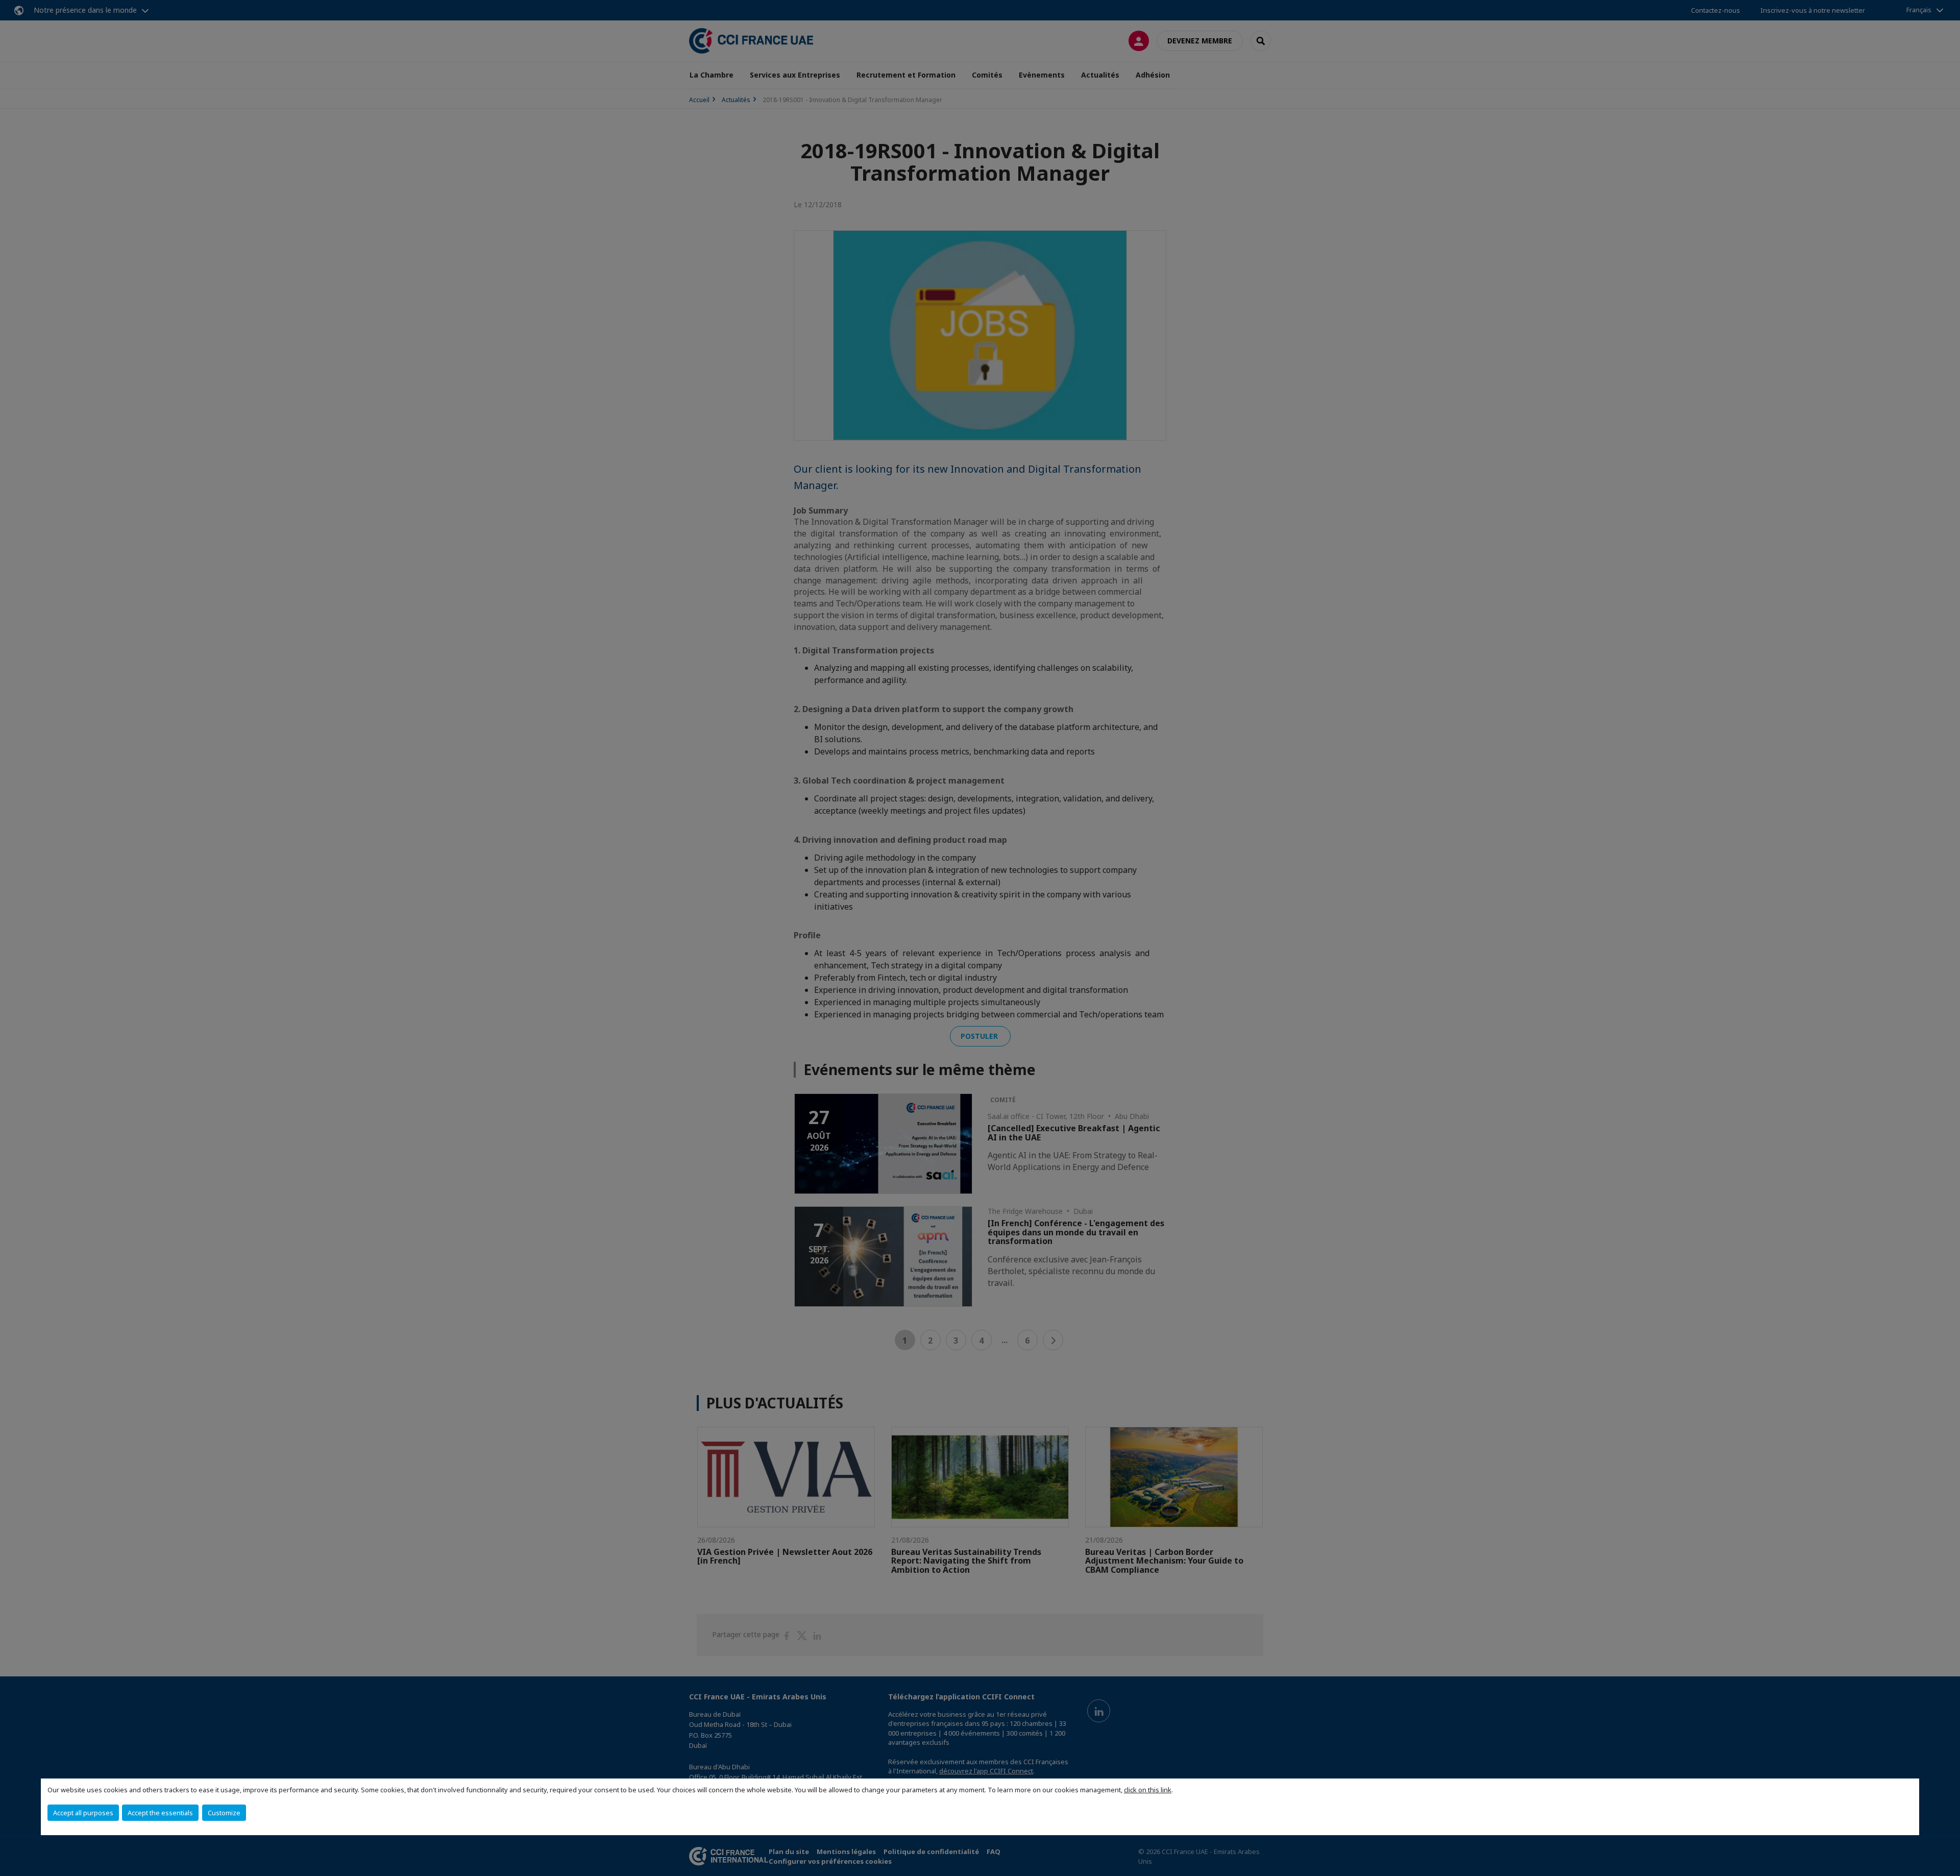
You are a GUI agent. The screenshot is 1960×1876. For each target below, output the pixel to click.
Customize (224, 1813)
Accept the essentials (160, 1813)
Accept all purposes (83, 1813)
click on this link (1148, 1790)
